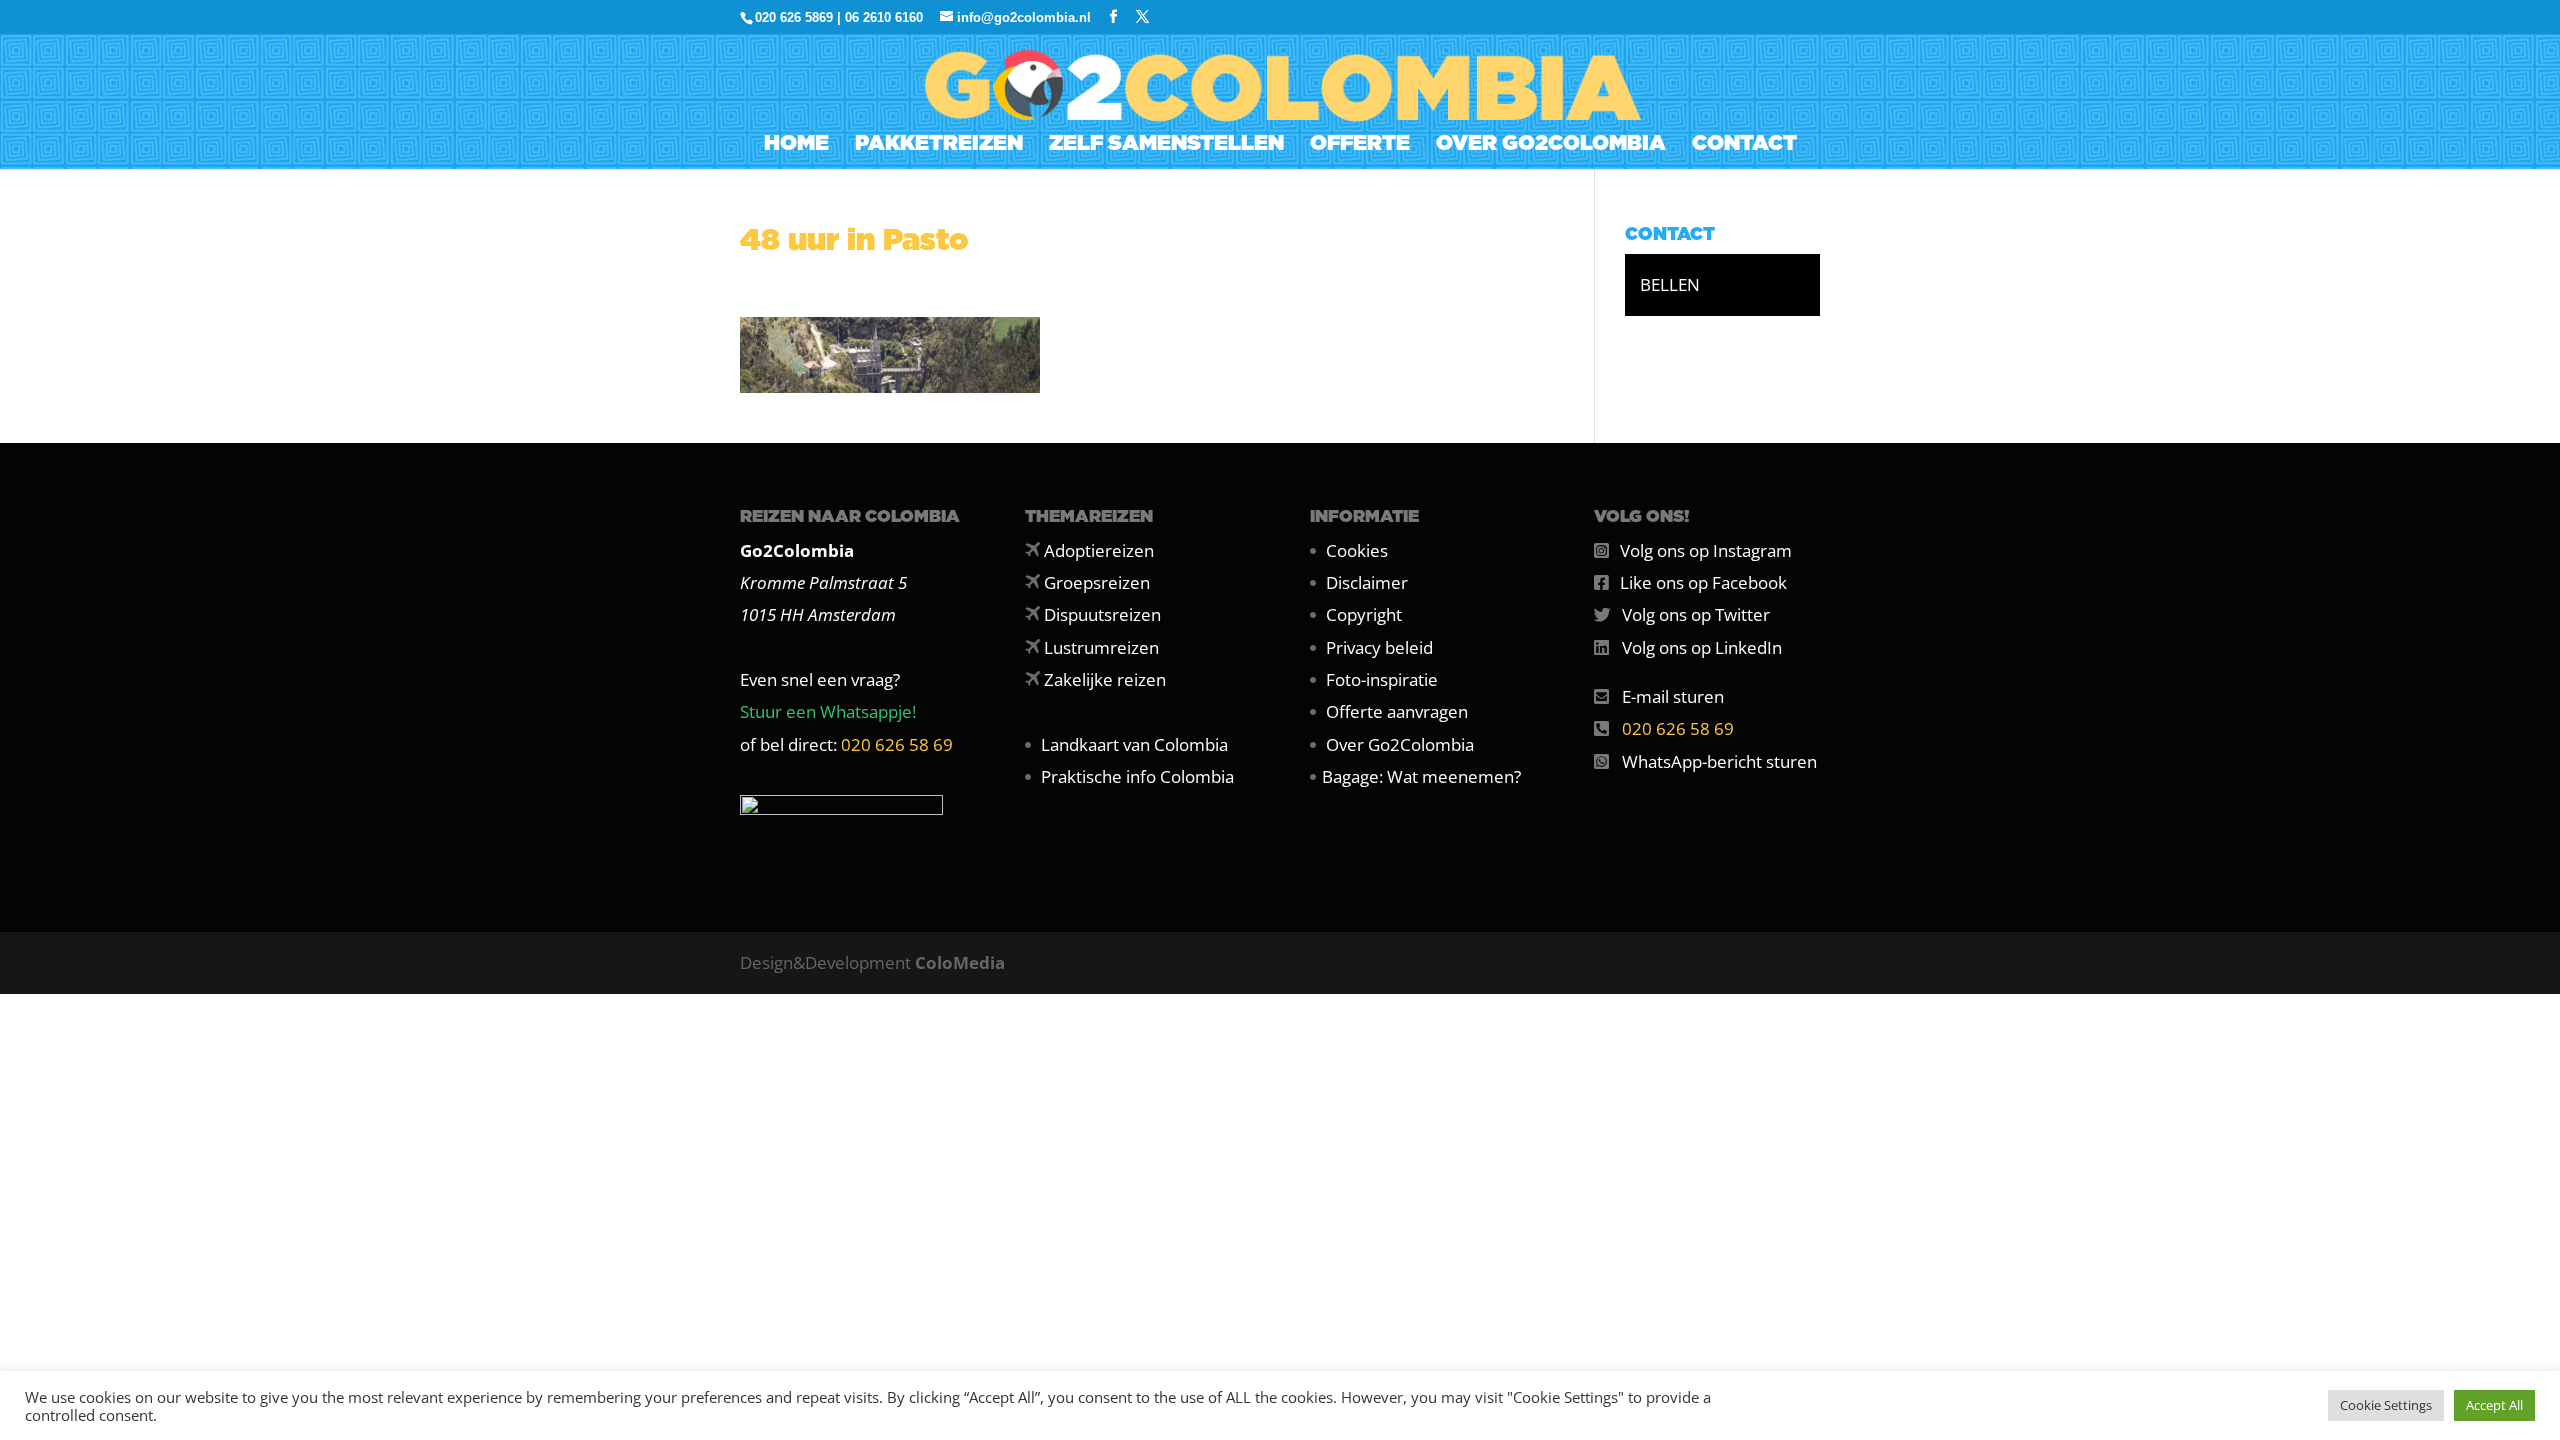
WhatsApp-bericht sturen (1719, 761)
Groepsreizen (1097, 582)
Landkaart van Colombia (1134, 744)
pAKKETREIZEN (939, 145)
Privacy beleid (1379, 647)
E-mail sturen (1673, 696)
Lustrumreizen (1101, 647)
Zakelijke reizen (1105, 679)
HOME (796, 145)
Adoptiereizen (1099, 550)
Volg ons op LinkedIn (1702, 647)
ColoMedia (960, 962)
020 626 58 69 (897, 744)
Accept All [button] (2494, 1405)
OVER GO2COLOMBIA (1551, 145)
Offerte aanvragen (1397, 711)
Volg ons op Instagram (1706, 550)
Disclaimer (1367, 582)
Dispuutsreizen (1102, 614)
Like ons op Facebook (1703, 582)
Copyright (1364, 614)
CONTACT (1744, 145)
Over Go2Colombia (1400, 744)
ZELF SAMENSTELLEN (1166, 145)
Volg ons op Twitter (1696, 614)
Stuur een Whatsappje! (828, 711)
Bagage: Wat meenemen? (1421, 776)
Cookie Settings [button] (2386, 1405)
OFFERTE (1360, 145)
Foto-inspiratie (1382, 679)
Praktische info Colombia (1137, 776)
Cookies (1357, 550)
